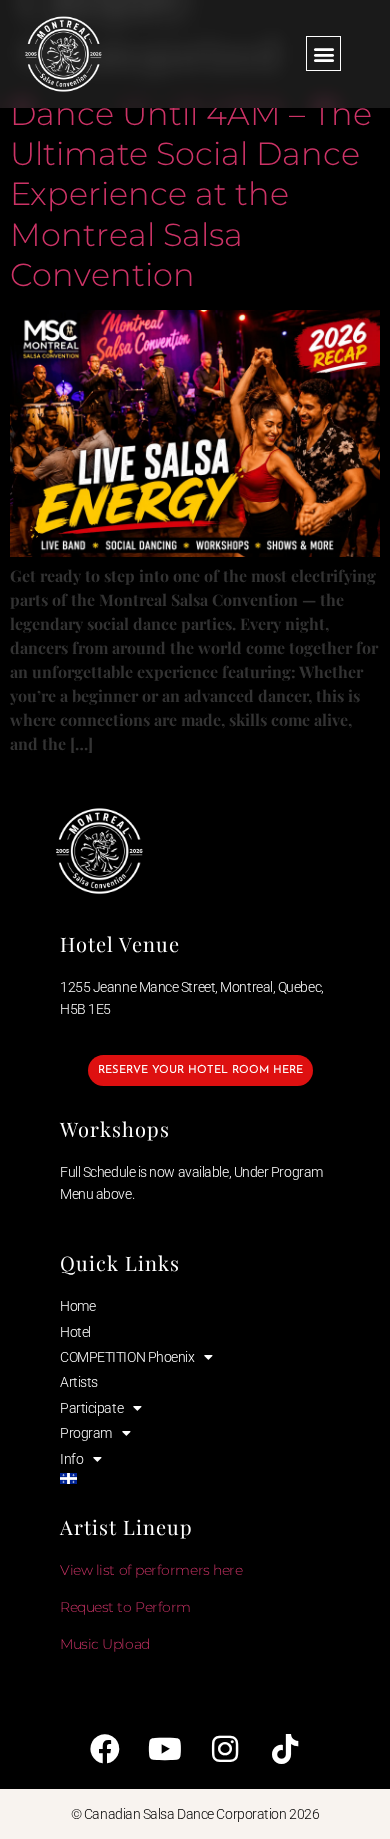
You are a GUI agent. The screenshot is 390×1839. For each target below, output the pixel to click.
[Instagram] (225, 1749)
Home (77, 1306)
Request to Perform (125, 1607)
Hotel (75, 1332)
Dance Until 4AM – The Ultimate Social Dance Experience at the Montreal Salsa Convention (191, 194)
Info (71, 1459)
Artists (79, 1382)
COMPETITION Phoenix (127, 1357)
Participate (91, 1408)
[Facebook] (105, 1749)
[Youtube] (165, 1749)
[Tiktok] (285, 1749)
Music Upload (105, 1644)
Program (86, 1433)
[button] (323, 53)
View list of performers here (151, 1570)
